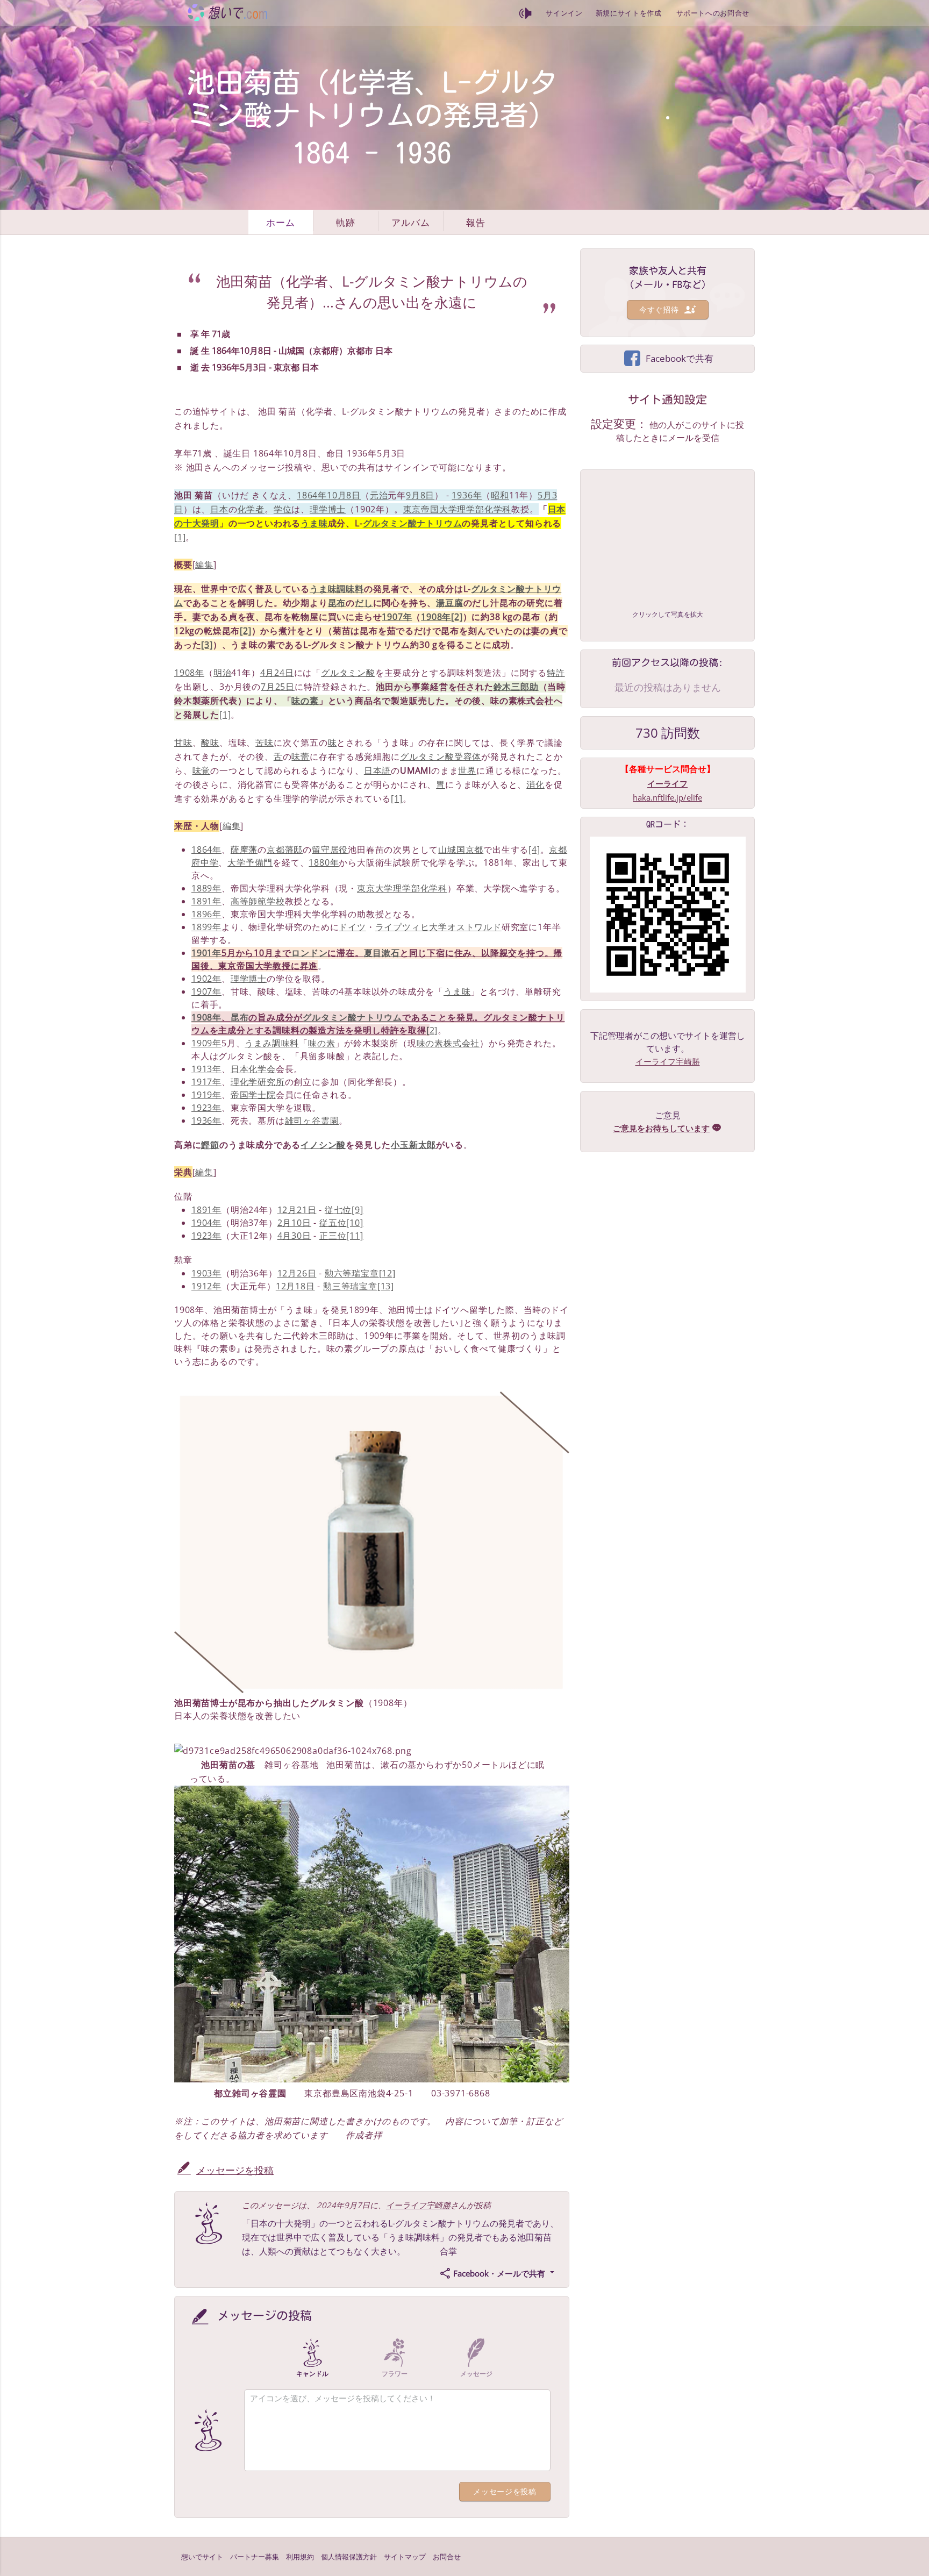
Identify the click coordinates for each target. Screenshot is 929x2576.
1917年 (206, 1082)
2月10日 (294, 1223)
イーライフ (667, 783)
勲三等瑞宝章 (350, 1286)
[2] (457, 617)
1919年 (206, 1095)
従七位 (338, 1210)
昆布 (337, 603)
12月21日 (297, 1210)
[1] (180, 537)
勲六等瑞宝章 (352, 1273)
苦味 (265, 743)
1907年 (397, 617)
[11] (355, 1236)
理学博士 (328, 509)
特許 (556, 673)
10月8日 (344, 495)
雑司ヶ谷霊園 (312, 1121)
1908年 (436, 617)
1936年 (467, 495)
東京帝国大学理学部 (444, 509)
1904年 (206, 1223)
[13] (386, 1286)
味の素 (305, 701)
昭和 (500, 495)
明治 (223, 673)
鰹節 (210, 1145)
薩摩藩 (244, 850)
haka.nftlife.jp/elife (667, 797)
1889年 (206, 888)
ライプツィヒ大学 (411, 927)
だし (364, 603)
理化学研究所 (258, 1082)
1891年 (206, 901)
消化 (535, 784)
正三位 (333, 1236)
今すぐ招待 (660, 309)
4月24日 (277, 673)
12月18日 (295, 1286)
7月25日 (278, 687)
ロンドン (309, 953)
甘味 (183, 743)
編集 (204, 565)
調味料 (350, 589)
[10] (355, 1223)
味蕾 (301, 757)
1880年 (324, 862)
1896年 (206, 914)
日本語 (377, 770)
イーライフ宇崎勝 (418, 2205)
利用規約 (300, 2557)
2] (432, 1030)
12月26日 (297, 1273)
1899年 (206, 927)
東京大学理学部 (389, 888)
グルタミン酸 (348, 673)
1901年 (206, 953)
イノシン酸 (323, 1145)
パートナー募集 (255, 2557)
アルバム (410, 222)
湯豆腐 (449, 603)
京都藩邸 (285, 850)
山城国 (452, 850)
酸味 (210, 743)
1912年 (206, 1286)
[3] (207, 645)
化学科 (498, 509)
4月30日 (294, 1236)
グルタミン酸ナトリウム (413, 523)
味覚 (202, 770)
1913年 (206, 1069)
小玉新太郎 (413, 1145)
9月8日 (420, 495)
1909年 (206, 1043)
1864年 (312, 495)
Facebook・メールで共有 (499, 2273)
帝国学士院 (253, 1095)
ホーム (281, 222)
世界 (467, 770)
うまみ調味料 (272, 1043)
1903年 (206, 1273)
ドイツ (352, 927)
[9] (357, 1210)
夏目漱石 (382, 953)
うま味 (314, 523)
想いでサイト (202, 2557)
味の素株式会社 (448, 1043)
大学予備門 (250, 862)
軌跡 (346, 222)
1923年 (206, 1108)
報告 (476, 222)
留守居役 (330, 850)
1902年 (206, 979)
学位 (283, 509)
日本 (219, 509)
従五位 (333, 1223)
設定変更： (619, 424)
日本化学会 (253, 1069)
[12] (387, 1273)
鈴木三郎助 (516, 687)
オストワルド (474, 927)
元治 (379, 495)
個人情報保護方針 (349, 2557)
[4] (534, 850)
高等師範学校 (258, 901)
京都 (475, 850)
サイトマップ (405, 2557)
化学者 (251, 509)
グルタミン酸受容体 (441, 757)
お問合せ (447, 2557)
